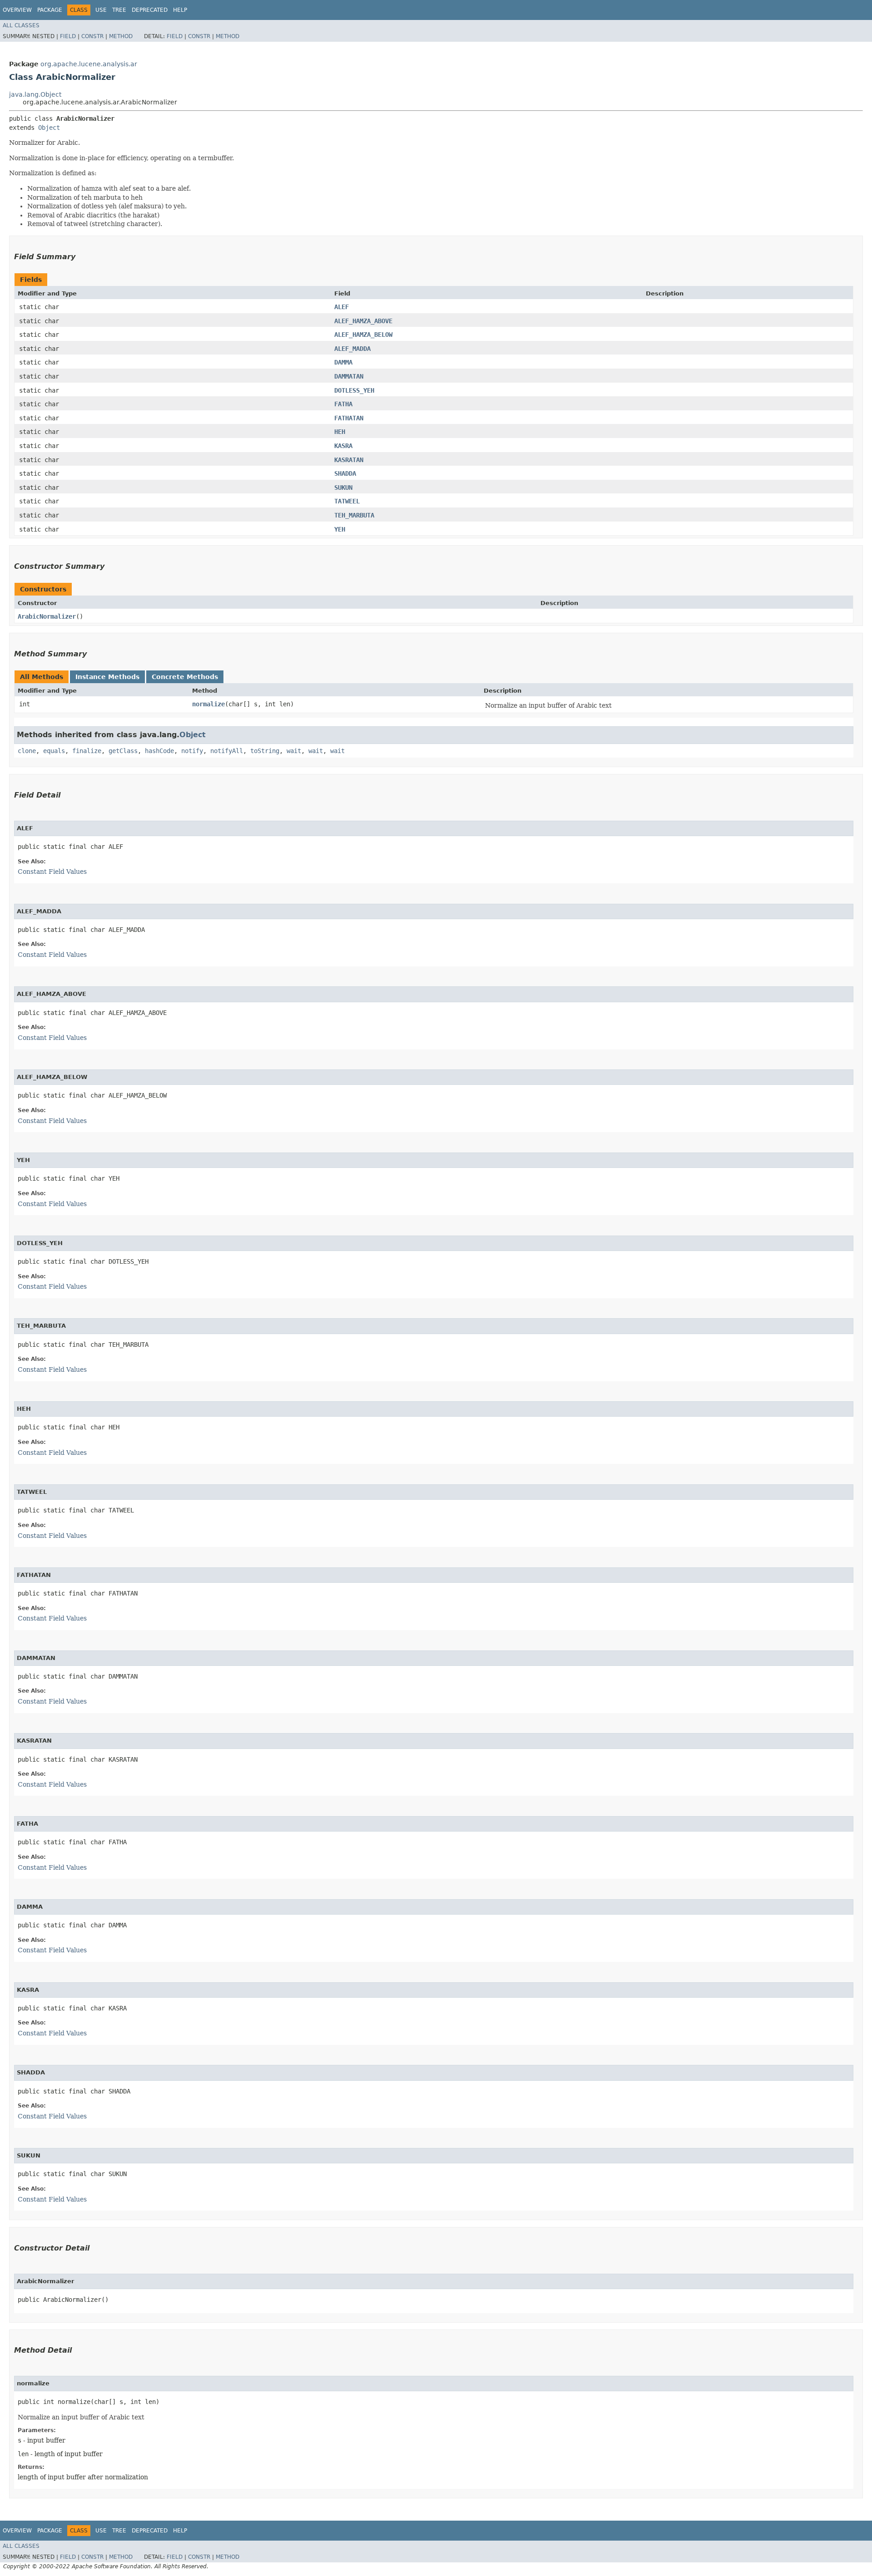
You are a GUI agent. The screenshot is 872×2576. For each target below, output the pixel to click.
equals (54, 751)
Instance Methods (107, 677)
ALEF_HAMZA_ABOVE (363, 321)
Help (180, 10)
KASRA (343, 446)
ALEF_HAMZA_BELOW (363, 335)
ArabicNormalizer (47, 616)
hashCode (159, 751)
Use (101, 10)
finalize (87, 751)
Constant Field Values (52, 872)
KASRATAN (349, 460)
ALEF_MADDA (352, 349)
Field (68, 36)
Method (121, 36)
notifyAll (227, 751)
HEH (340, 432)
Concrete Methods (185, 677)
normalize (208, 704)
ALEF (342, 307)
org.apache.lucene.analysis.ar (89, 64)
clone (27, 751)
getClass (123, 751)
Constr (92, 36)
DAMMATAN (349, 376)
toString (265, 751)
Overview (17, 10)
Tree (119, 10)
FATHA (343, 404)
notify (192, 751)
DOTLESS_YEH (354, 390)
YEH (340, 529)
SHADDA (345, 473)
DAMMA (343, 362)
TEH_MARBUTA (354, 515)
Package (50, 10)
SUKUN (343, 488)
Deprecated (150, 10)
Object (49, 128)
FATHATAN (349, 418)
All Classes (21, 25)
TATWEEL (347, 501)
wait (294, 751)
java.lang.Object (35, 94)
